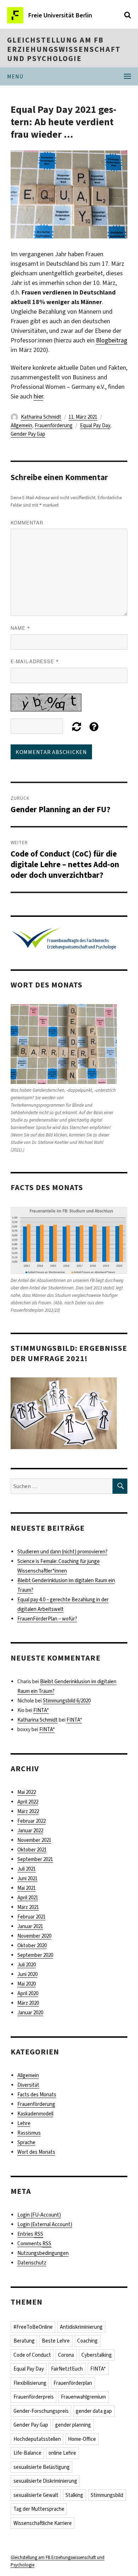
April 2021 (28, 1898)
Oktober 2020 (32, 1945)
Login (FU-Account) (39, 2215)
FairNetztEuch (67, 2369)
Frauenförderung (54, 425)
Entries (30, 2234)
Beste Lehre (56, 2341)
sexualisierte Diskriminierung (45, 2481)
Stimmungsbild (107, 2495)
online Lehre (62, 2453)
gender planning (73, 2425)
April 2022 (28, 1802)
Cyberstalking (97, 2355)
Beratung (24, 2341)
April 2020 (28, 1993)
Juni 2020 (27, 1974)
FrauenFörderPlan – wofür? (47, 1619)
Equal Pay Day (95, 425)
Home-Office (82, 2439)
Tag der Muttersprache (39, 2509)
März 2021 (28, 1907)
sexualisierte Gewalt (36, 2495)
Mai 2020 (27, 1984)
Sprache (26, 2142)
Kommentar (27, 522)
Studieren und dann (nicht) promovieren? (62, 1552)
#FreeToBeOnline (33, 2327)
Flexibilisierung (30, 2383)
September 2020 (35, 1955)
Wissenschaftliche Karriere (43, 2523)
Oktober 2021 (32, 1850)
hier (38, 396)
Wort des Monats (36, 2152)
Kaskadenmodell (35, 2114)
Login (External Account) (45, 2224)
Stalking (74, 2495)
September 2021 (35, 1859)
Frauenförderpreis (34, 2397)
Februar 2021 (31, 1917)
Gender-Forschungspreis (41, 2411)
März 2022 (28, 1811)
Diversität (28, 2085)
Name (20, 628)
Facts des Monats (37, 2095)
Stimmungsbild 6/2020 (67, 1701)
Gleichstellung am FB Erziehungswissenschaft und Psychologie (64, 49)
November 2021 (34, 1840)
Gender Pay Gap (28, 434)
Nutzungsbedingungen (43, 2253)
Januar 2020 (30, 2013)
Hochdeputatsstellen (37, 2439)
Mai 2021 (27, 1888)
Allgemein (21, 425)
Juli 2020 (27, 1965)
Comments (34, 2244)
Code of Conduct (32, 2355)
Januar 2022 (30, 1831)
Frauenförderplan (73, 2383)
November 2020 (34, 1936)
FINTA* (41, 1710)
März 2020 (28, 2003)
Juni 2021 (27, 1878)
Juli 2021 (27, 1869)
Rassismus (29, 2133)
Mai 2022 (27, 1792)
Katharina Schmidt (41, 417)
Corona (66, 2355)
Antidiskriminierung (81, 2327)
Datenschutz (32, 2263)
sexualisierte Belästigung (42, 2467)
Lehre (24, 2123)
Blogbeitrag (112, 340)
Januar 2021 (30, 1926)
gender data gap (94, 2411)
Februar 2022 (31, 1821)
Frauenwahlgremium (83, 2397)
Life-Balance (27, 2453)
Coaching (87, 2341)
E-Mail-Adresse (35, 661)
